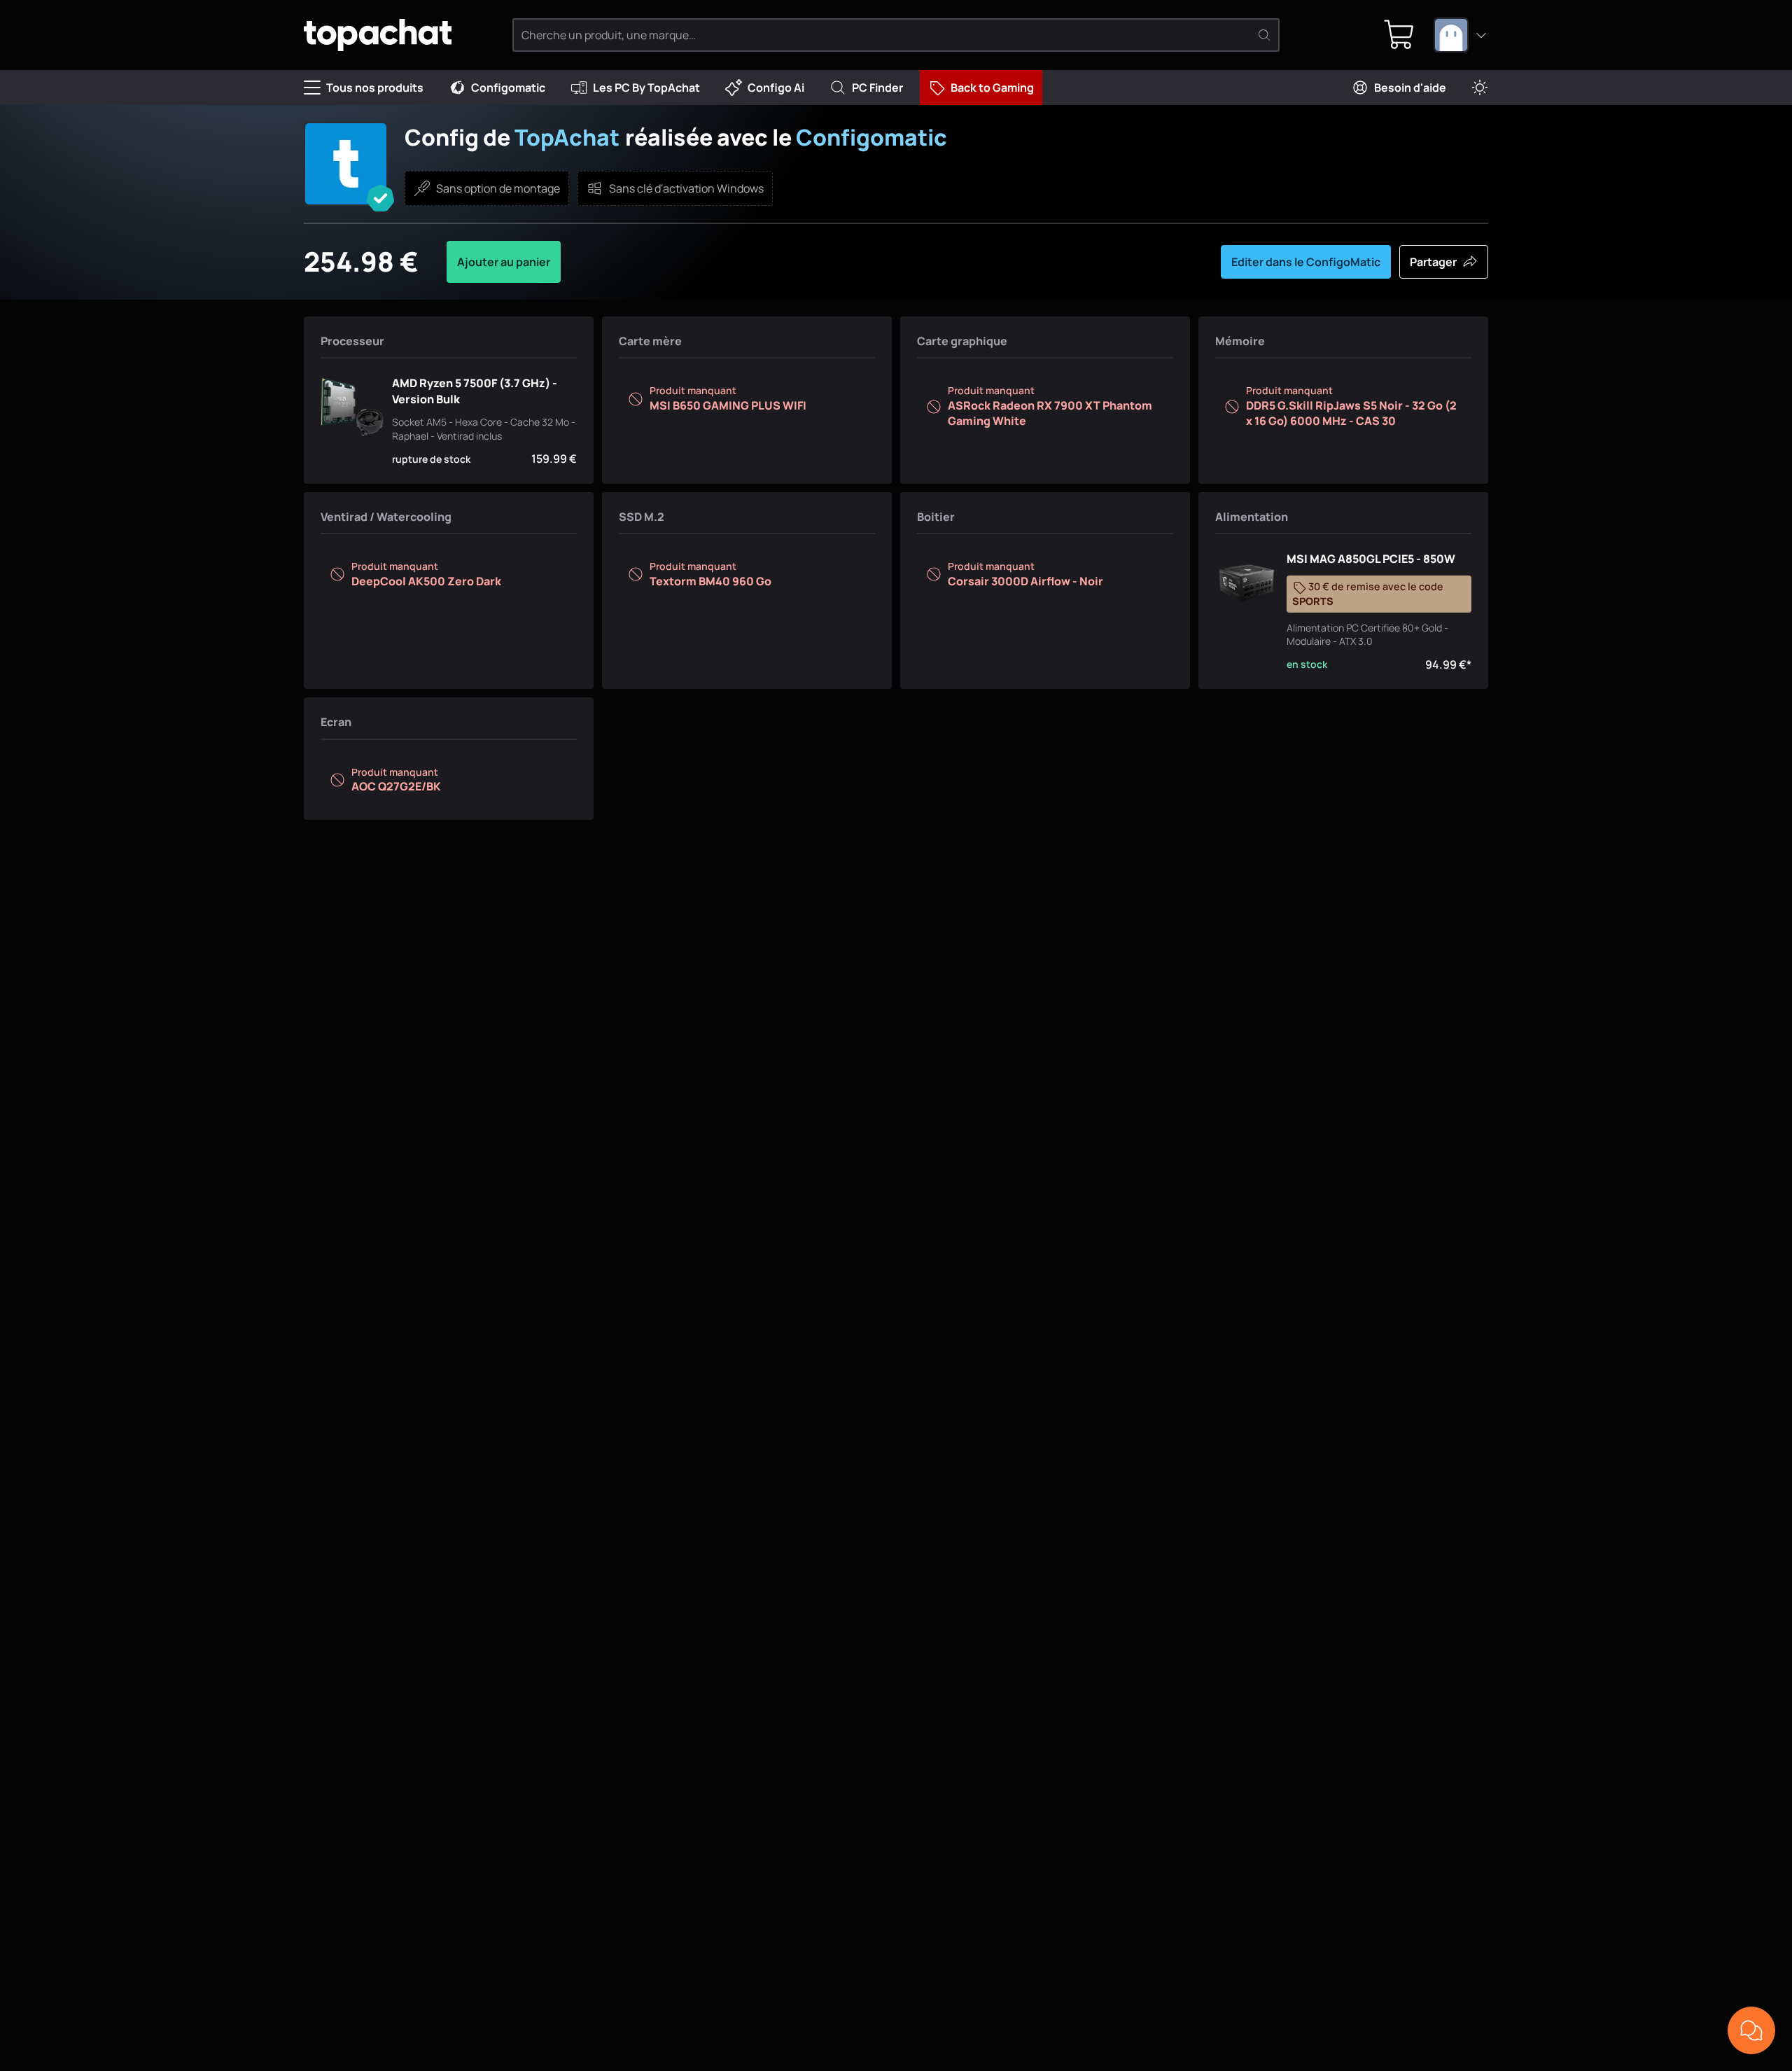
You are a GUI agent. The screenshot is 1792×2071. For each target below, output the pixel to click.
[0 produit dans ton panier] (1399, 35)
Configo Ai (776, 88)
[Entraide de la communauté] (1751, 2030)
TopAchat (567, 137)
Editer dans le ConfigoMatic (1306, 262)
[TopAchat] (378, 35)
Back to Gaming (992, 88)
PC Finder (877, 88)
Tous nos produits (375, 88)
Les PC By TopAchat (646, 88)
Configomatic (508, 88)
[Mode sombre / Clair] (1480, 88)
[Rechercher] (1264, 35)
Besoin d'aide (1410, 88)
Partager (1433, 262)
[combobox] (1461, 35)
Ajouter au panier (504, 262)
